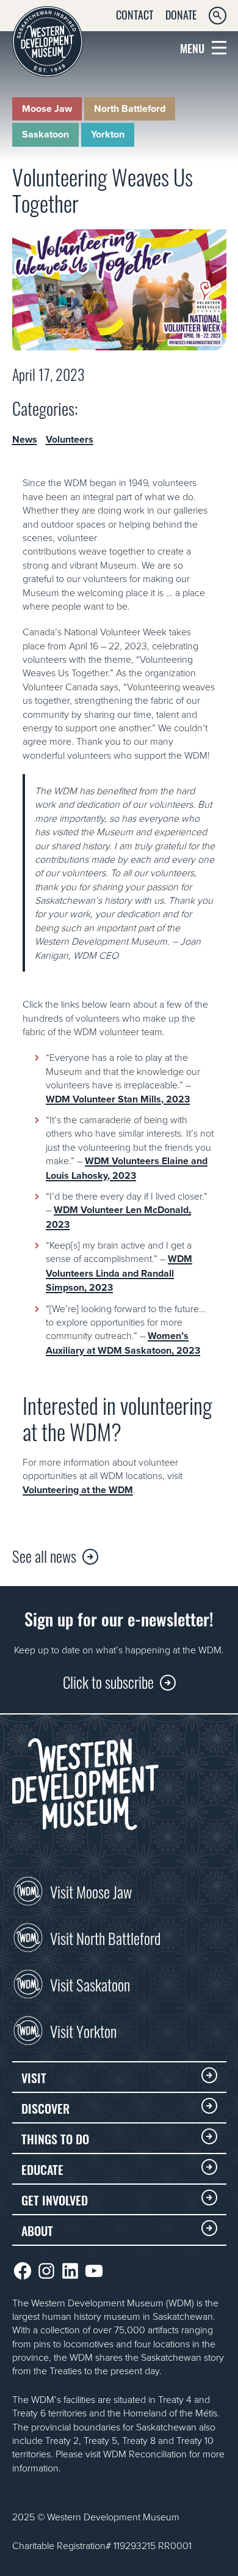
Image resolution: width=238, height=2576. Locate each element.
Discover (45, 2108)
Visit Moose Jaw (91, 1891)
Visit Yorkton (83, 2030)
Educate (42, 2169)
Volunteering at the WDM (78, 1490)
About (37, 2230)
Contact (135, 14)
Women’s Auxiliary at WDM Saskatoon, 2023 (123, 1343)
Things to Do (55, 2138)
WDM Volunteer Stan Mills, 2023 (118, 1099)
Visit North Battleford (105, 1937)
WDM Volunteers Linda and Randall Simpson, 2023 (119, 1273)
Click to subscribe (108, 1681)
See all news (44, 1555)
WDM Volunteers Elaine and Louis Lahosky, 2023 (127, 1168)
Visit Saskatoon (90, 1984)
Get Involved (55, 2199)
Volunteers (70, 440)
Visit (34, 2077)
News (25, 440)
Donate (181, 14)
